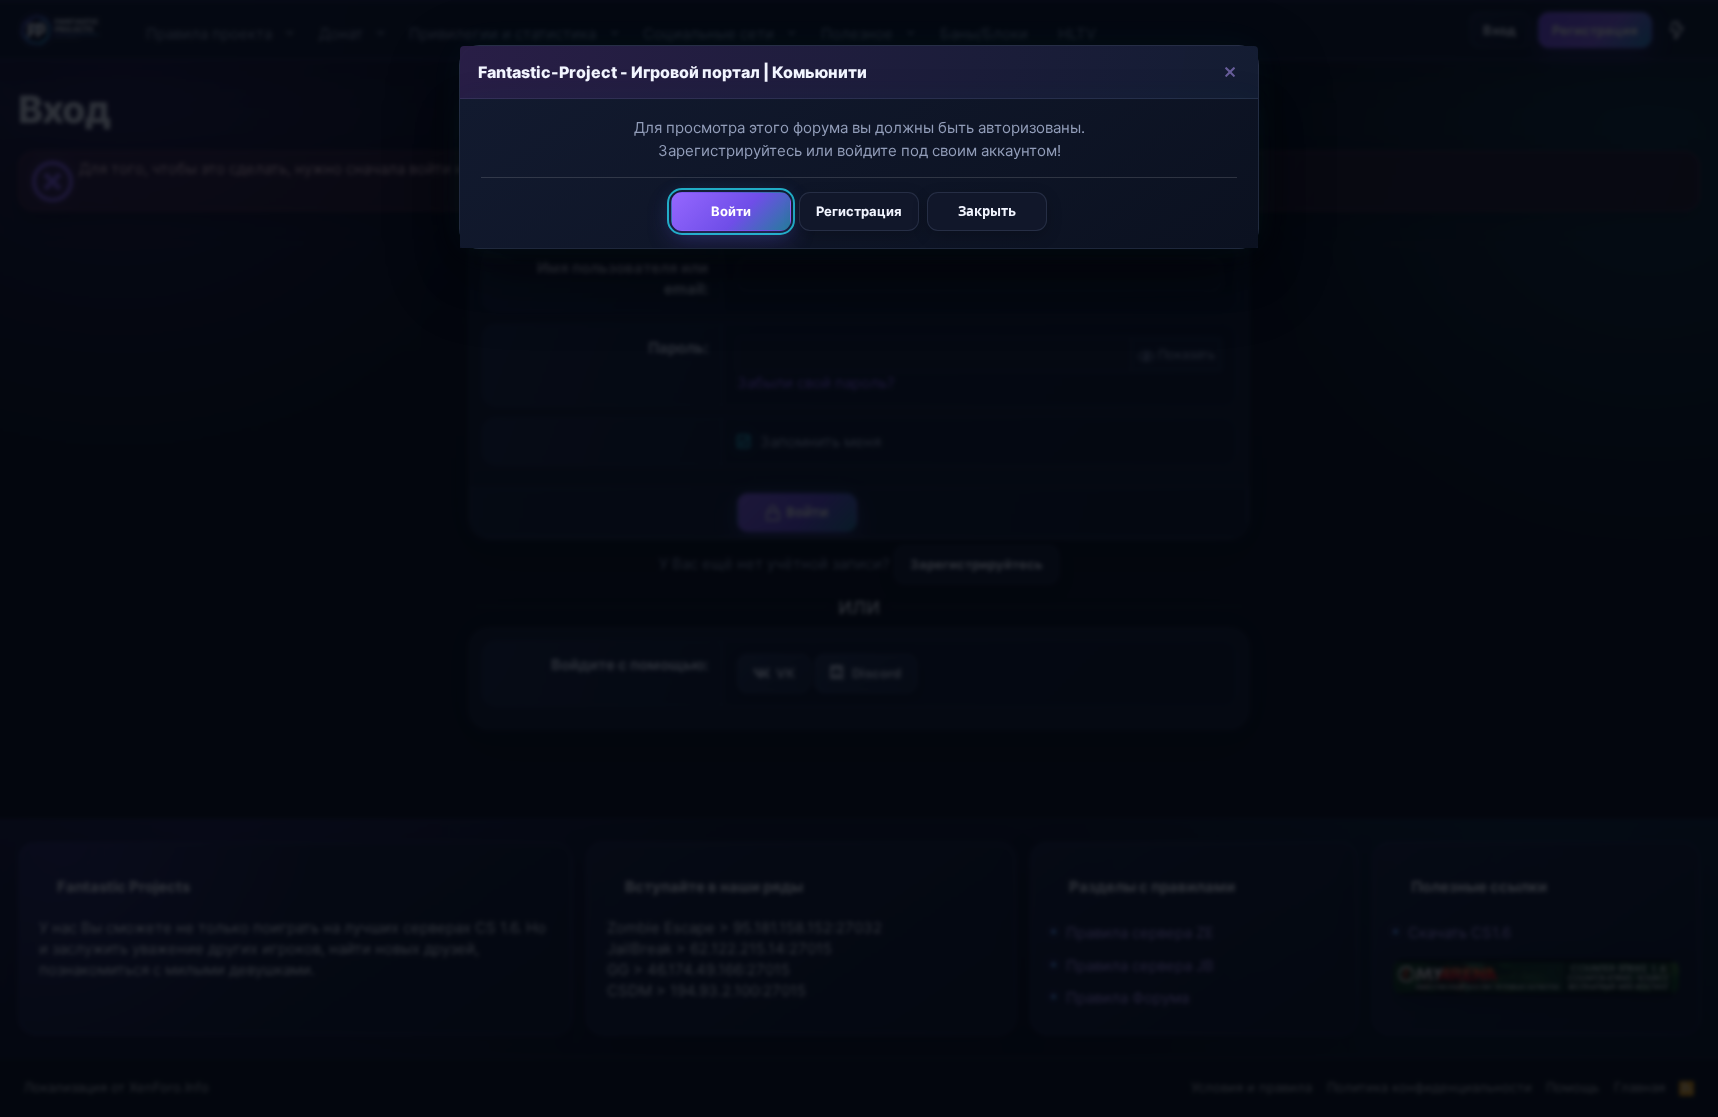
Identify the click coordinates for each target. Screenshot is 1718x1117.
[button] (1229, 72)
